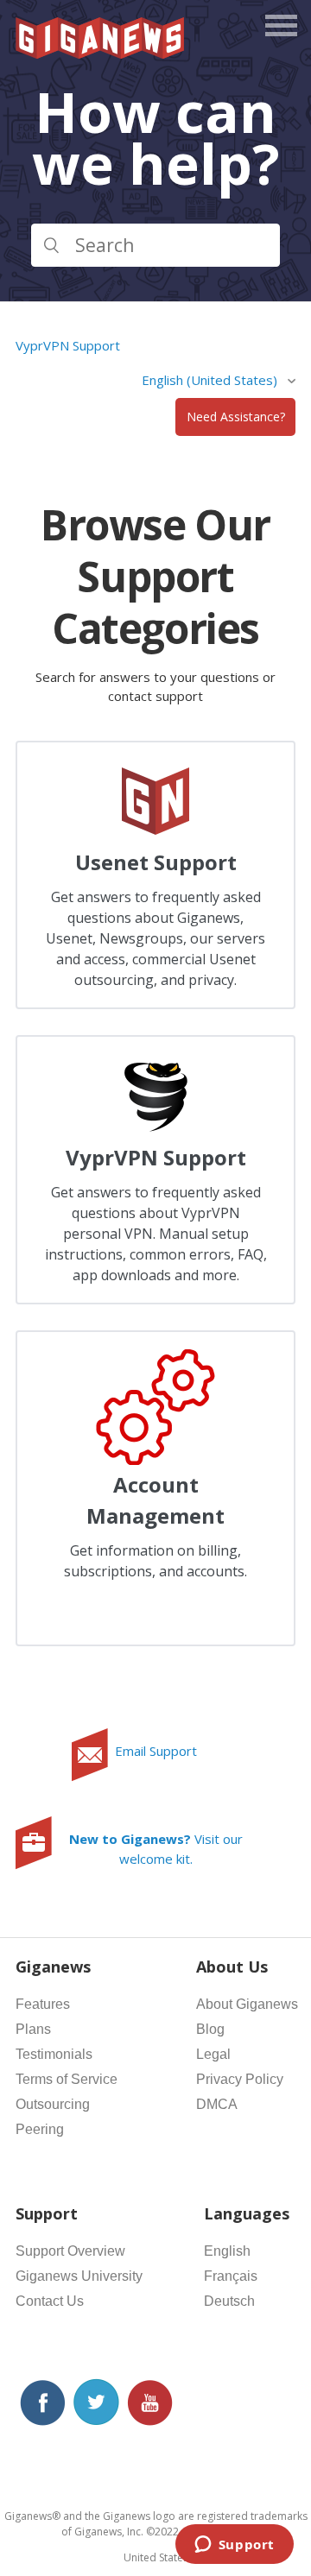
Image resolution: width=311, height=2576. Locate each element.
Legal (213, 2054)
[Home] (101, 54)
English (227, 2251)
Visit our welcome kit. (156, 1849)
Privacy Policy (240, 2079)
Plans (33, 2029)
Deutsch (229, 2301)
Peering (40, 2129)
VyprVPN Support (68, 345)
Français (231, 2276)
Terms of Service (67, 2079)
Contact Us (50, 2301)
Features (43, 2004)
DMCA (217, 2104)
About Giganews (247, 2004)
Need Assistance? (236, 417)
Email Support (156, 1751)
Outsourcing (53, 2104)
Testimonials (54, 2054)
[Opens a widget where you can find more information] (234, 2546)
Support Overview (70, 2251)
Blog (210, 2029)
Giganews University (79, 2276)
